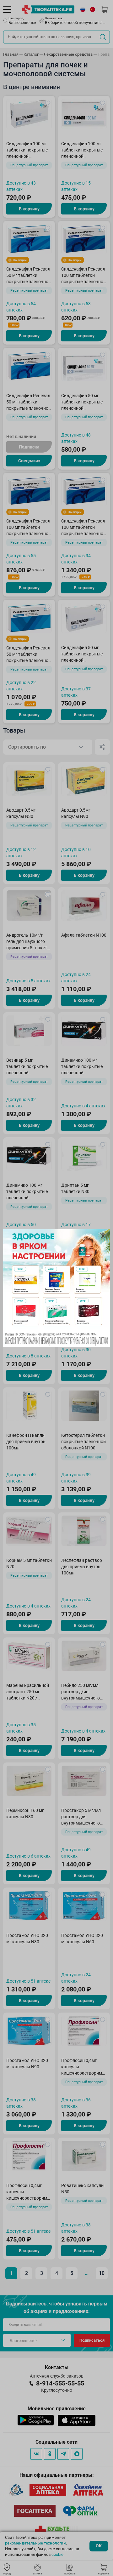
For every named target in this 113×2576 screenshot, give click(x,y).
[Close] (103, 1236)
